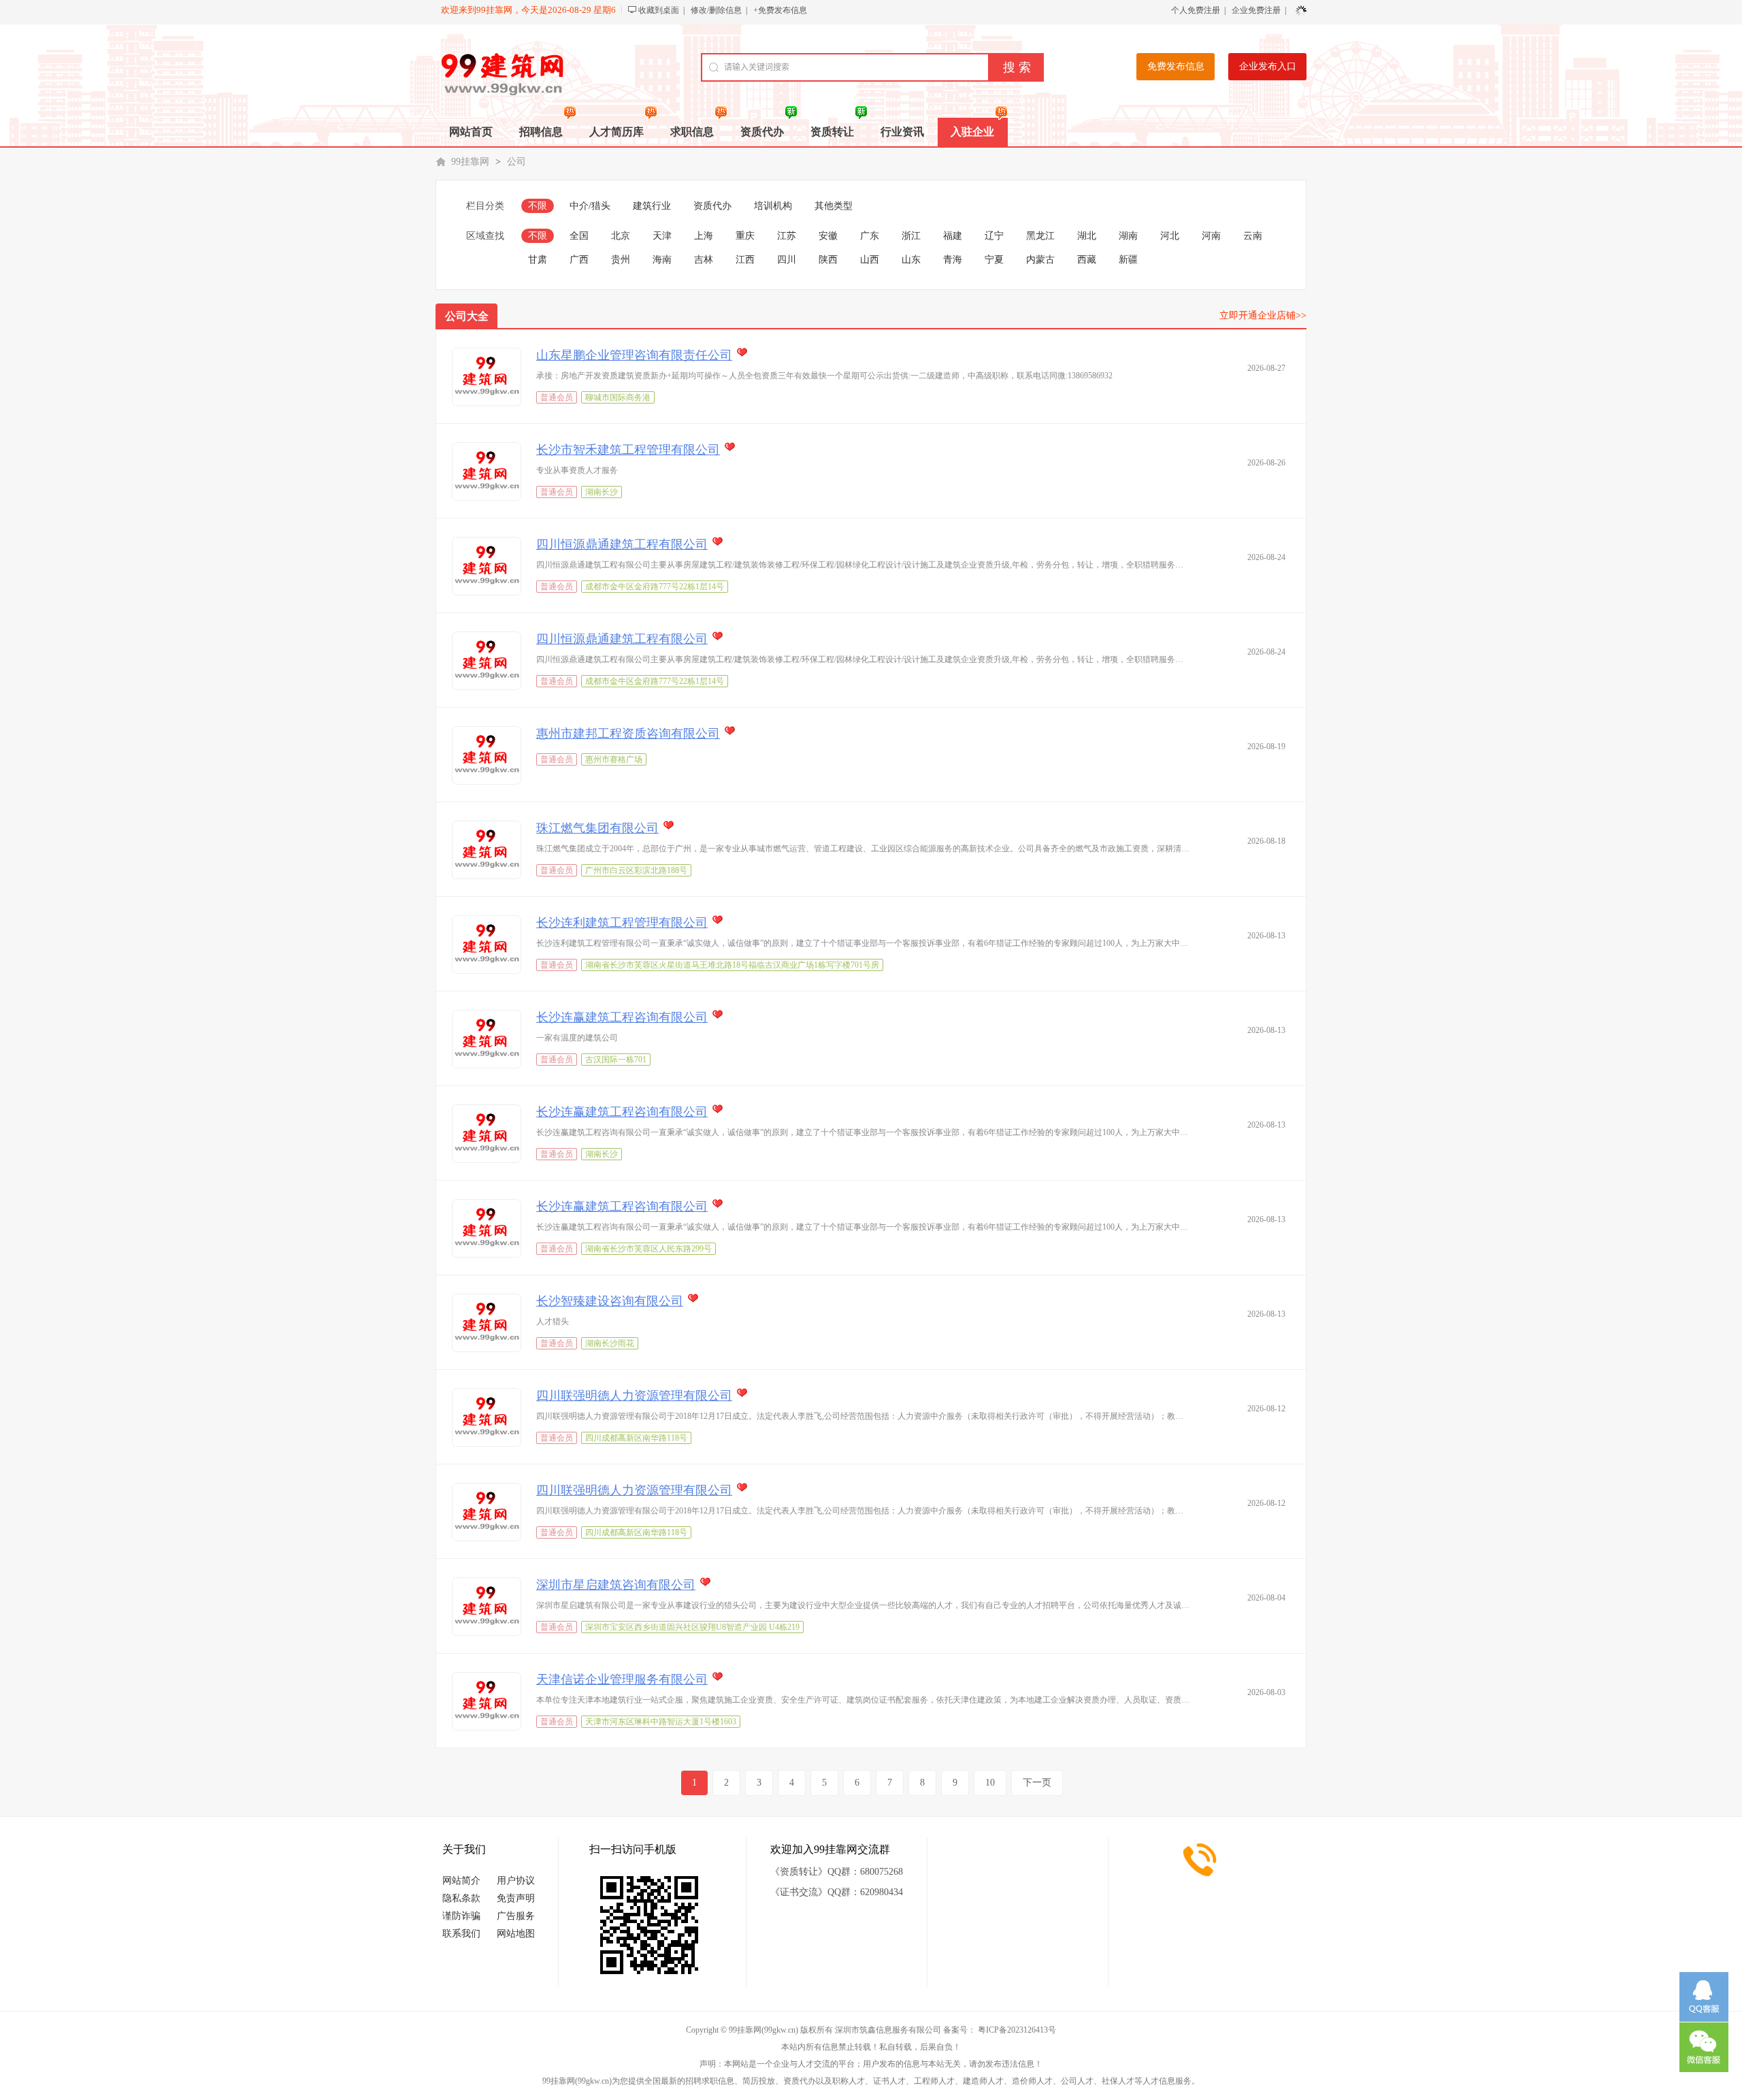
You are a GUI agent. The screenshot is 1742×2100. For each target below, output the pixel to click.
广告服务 (516, 1916)
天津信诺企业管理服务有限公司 (622, 1679)
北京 (621, 236)
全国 (579, 236)
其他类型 (834, 206)
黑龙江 (1040, 236)
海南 (662, 260)
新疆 (1128, 260)
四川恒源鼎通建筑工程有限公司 (622, 544)
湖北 (1087, 236)
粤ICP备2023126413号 (1017, 2030)
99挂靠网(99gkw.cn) (763, 2030)
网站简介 (461, 1881)
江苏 (787, 236)
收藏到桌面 (659, 10)
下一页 (1037, 1783)
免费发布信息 (1176, 66)
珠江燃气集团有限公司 (597, 828)
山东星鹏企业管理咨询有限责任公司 (634, 355)
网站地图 (516, 1934)
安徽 (828, 236)
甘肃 (538, 260)
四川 (787, 260)
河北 (1170, 236)
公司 (516, 162)
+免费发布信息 (780, 10)
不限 (538, 206)
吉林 (704, 260)
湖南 (1128, 236)
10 (990, 1783)
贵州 (621, 260)
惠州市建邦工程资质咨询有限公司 (628, 734)
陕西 (828, 260)
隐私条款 (461, 1898)
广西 (579, 260)
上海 (704, 236)
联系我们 (461, 1934)
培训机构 (773, 206)
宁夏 (994, 260)
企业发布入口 (1268, 66)
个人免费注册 (1196, 10)
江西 (745, 260)
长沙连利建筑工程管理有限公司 (622, 923)
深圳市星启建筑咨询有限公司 (616, 1585)
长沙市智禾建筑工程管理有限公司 (628, 450)
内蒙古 (1040, 260)
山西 (870, 260)
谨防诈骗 (461, 1916)
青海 (953, 260)
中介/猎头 (590, 206)
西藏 (1087, 260)
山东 (911, 260)
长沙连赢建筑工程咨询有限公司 (622, 1017)
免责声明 (516, 1898)
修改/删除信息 (716, 10)
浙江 (911, 236)
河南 (1211, 236)
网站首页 (471, 132)
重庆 (745, 236)
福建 (953, 236)
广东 (870, 236)
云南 (1253, 236)
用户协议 (516, 1881)
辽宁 (994, 236)
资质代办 (712, 206)
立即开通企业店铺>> (1263, 315)
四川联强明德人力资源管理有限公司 (634, 1396)
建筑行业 (652, 206)
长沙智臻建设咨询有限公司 (610, 1301)
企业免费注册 (1256, 10)
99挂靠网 (470, 162)
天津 (662, 236)
